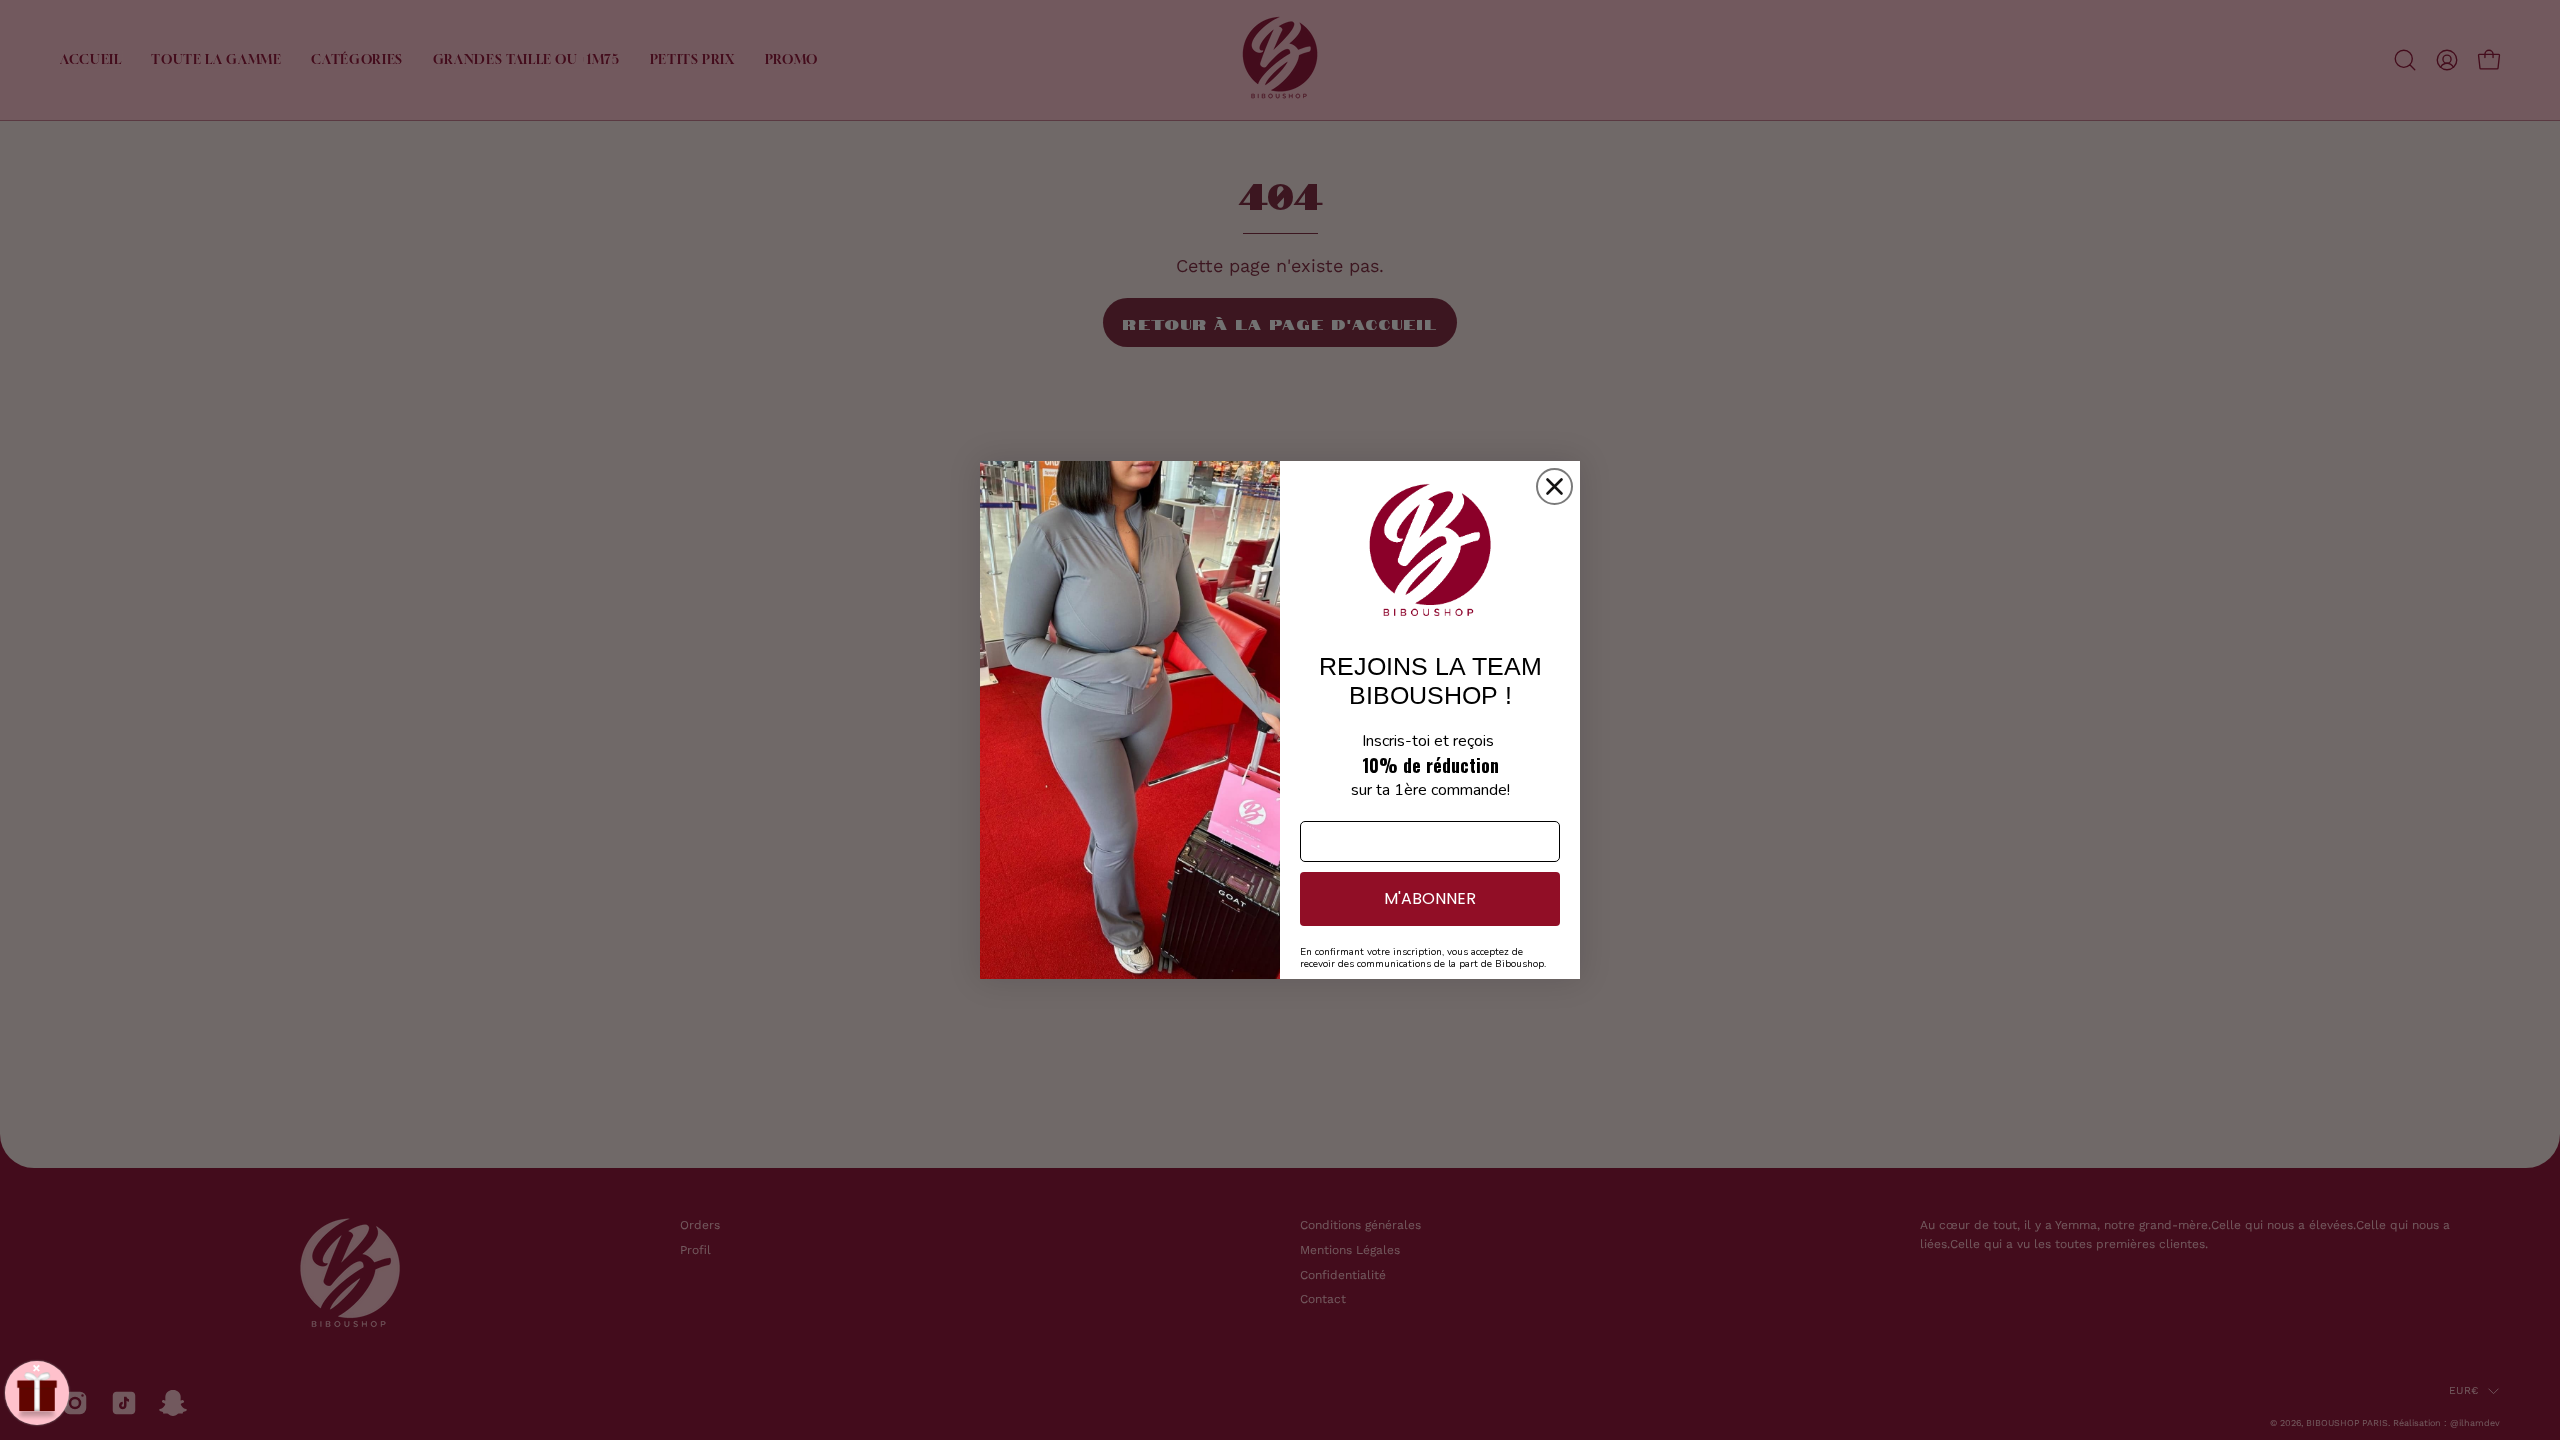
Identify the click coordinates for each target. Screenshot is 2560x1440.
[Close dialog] (1554, 486)
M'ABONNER (1430, 898)
